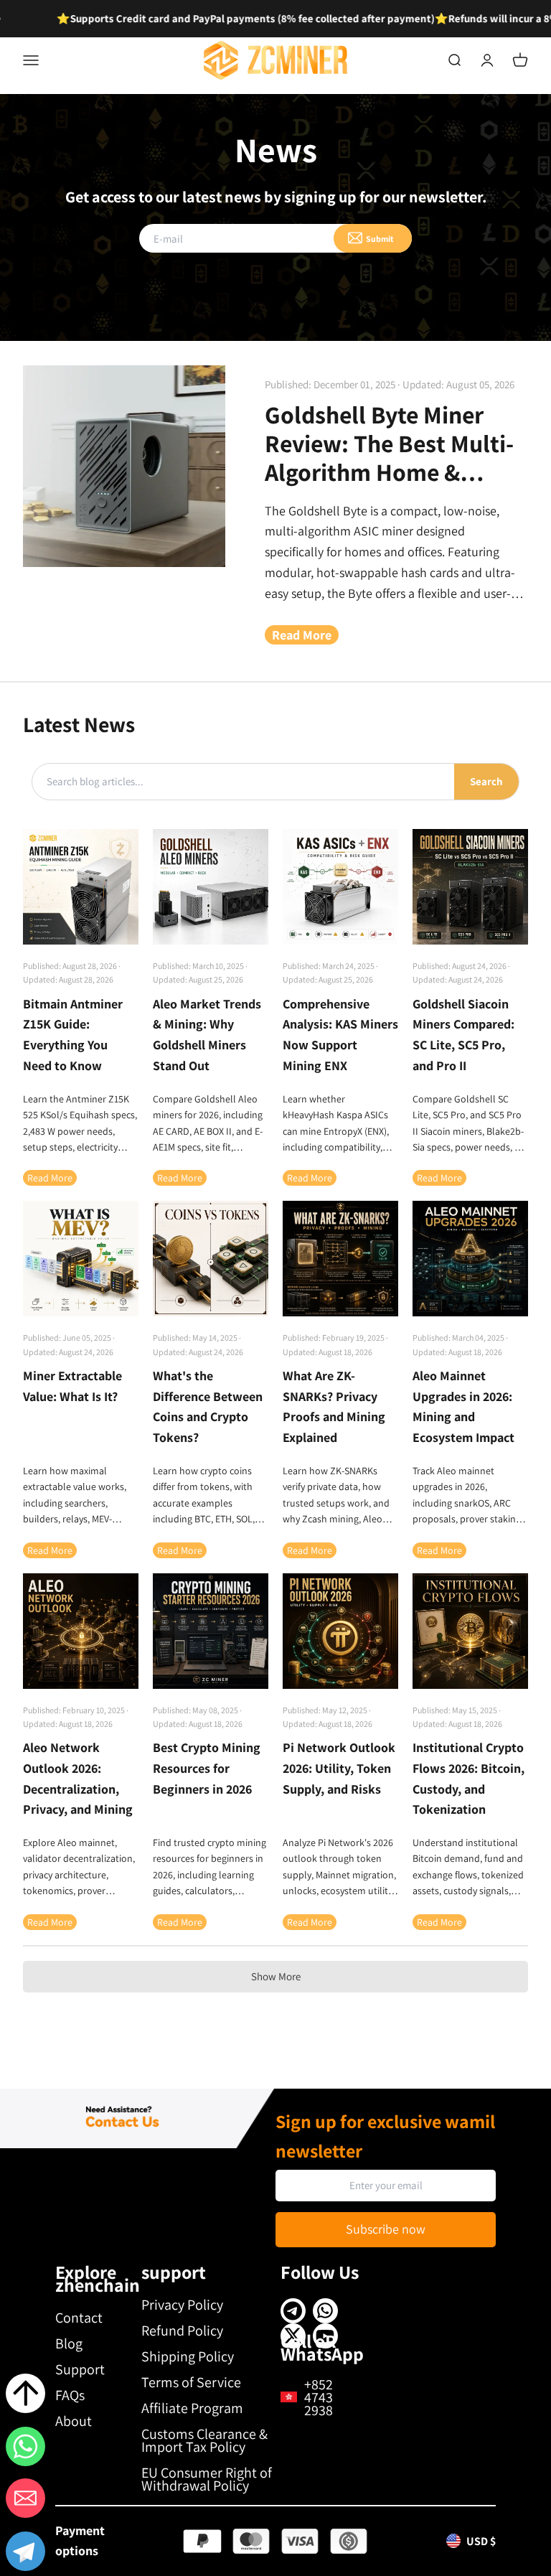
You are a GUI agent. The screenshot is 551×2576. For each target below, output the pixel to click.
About (74, 2421)
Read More (302, 635)
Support (80, 2369)
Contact (79, 2318)
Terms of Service (191, 2382)
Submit (380, 239)
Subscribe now (386, 2229)
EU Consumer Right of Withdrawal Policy (207, 2479)
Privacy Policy (182, 2305)
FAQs (70, 2395)
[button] (25, 2554)
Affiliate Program (192, 2408)
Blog (69, 2343)
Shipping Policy (188, 2356)
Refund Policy (182, 2331)
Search (486, 781)
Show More (276, 1976)
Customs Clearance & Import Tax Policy (204, 2440)
